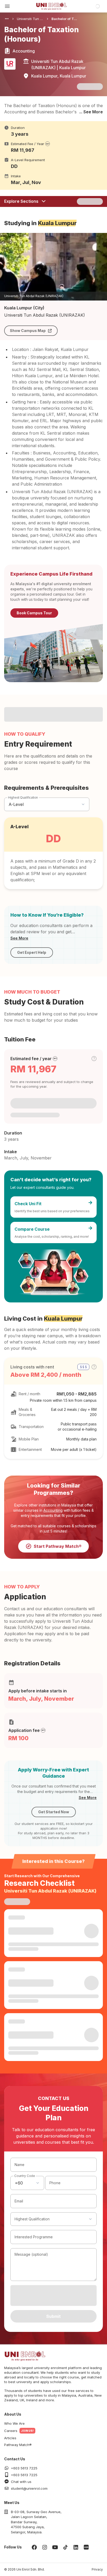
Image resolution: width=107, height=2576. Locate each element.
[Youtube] (55, 2547)
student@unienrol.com (29, 2488)
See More (19, 938)
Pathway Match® (18, 2445)
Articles (10, 2438)
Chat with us (21, 2482)
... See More (91, 112)
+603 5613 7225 (24, 2468)
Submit (53, 2316)
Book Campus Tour (34, 613)
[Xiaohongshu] (86, 2547)
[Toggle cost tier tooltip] (94, 1059)
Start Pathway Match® (58, 1546)
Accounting (53, 1510)
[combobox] (27, 2183)
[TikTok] (65, 2547)
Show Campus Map (28, 331)
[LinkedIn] (76, 2547)
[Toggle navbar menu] (7, 6)
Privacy (97, 2569)
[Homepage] (51, 6)
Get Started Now (54, 1812)
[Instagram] (45, 2547)
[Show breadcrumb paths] (7, 19)
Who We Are (14, 2423)
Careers (11, 2431)
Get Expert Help (32, 952)
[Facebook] (34, 2547)
